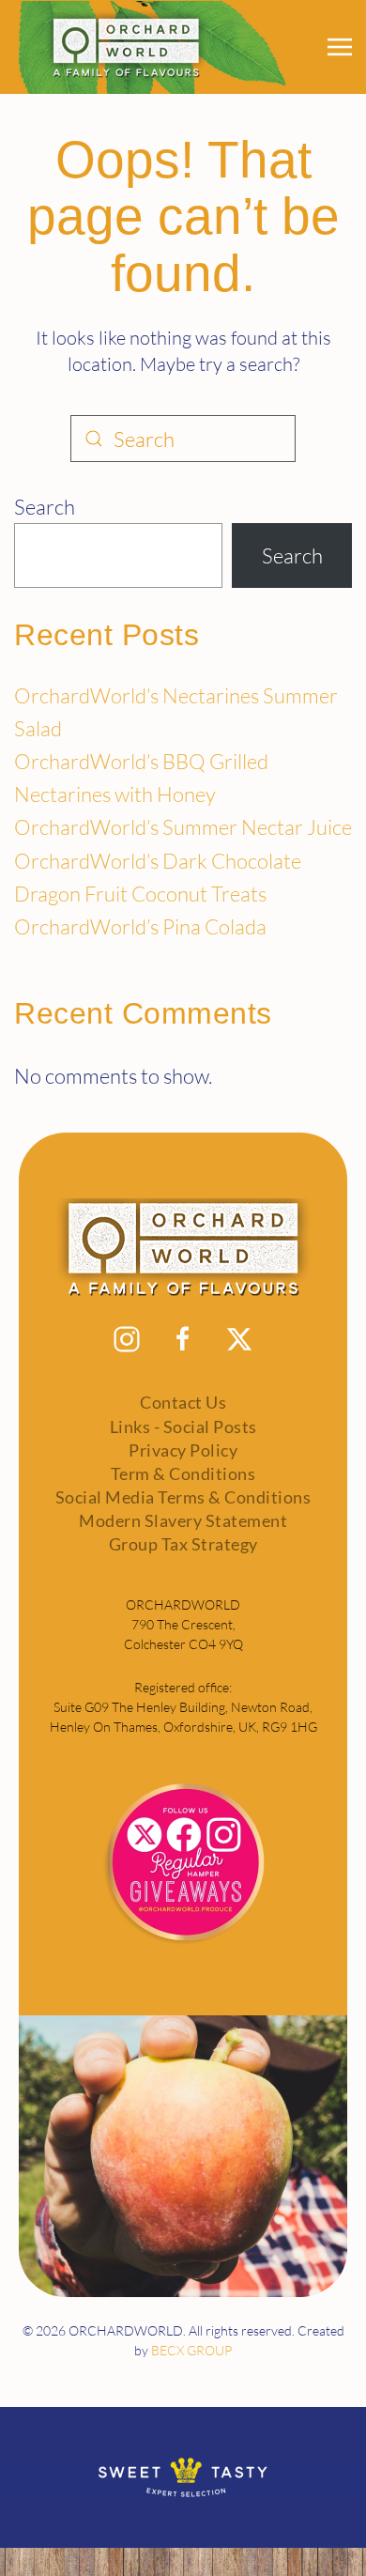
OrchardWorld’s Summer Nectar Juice (183, 827)
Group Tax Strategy (183, 1544)
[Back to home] (150, 47)
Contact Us (183, 1402)
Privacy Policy (183, 1450)
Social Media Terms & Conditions (183, 1497)
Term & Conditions (183, 1473)
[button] (340, 47)
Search (45, 507)
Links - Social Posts (183, 1427)
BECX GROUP (191, 2350)
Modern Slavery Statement (183, 1520)
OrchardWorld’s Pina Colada (140, 926)
